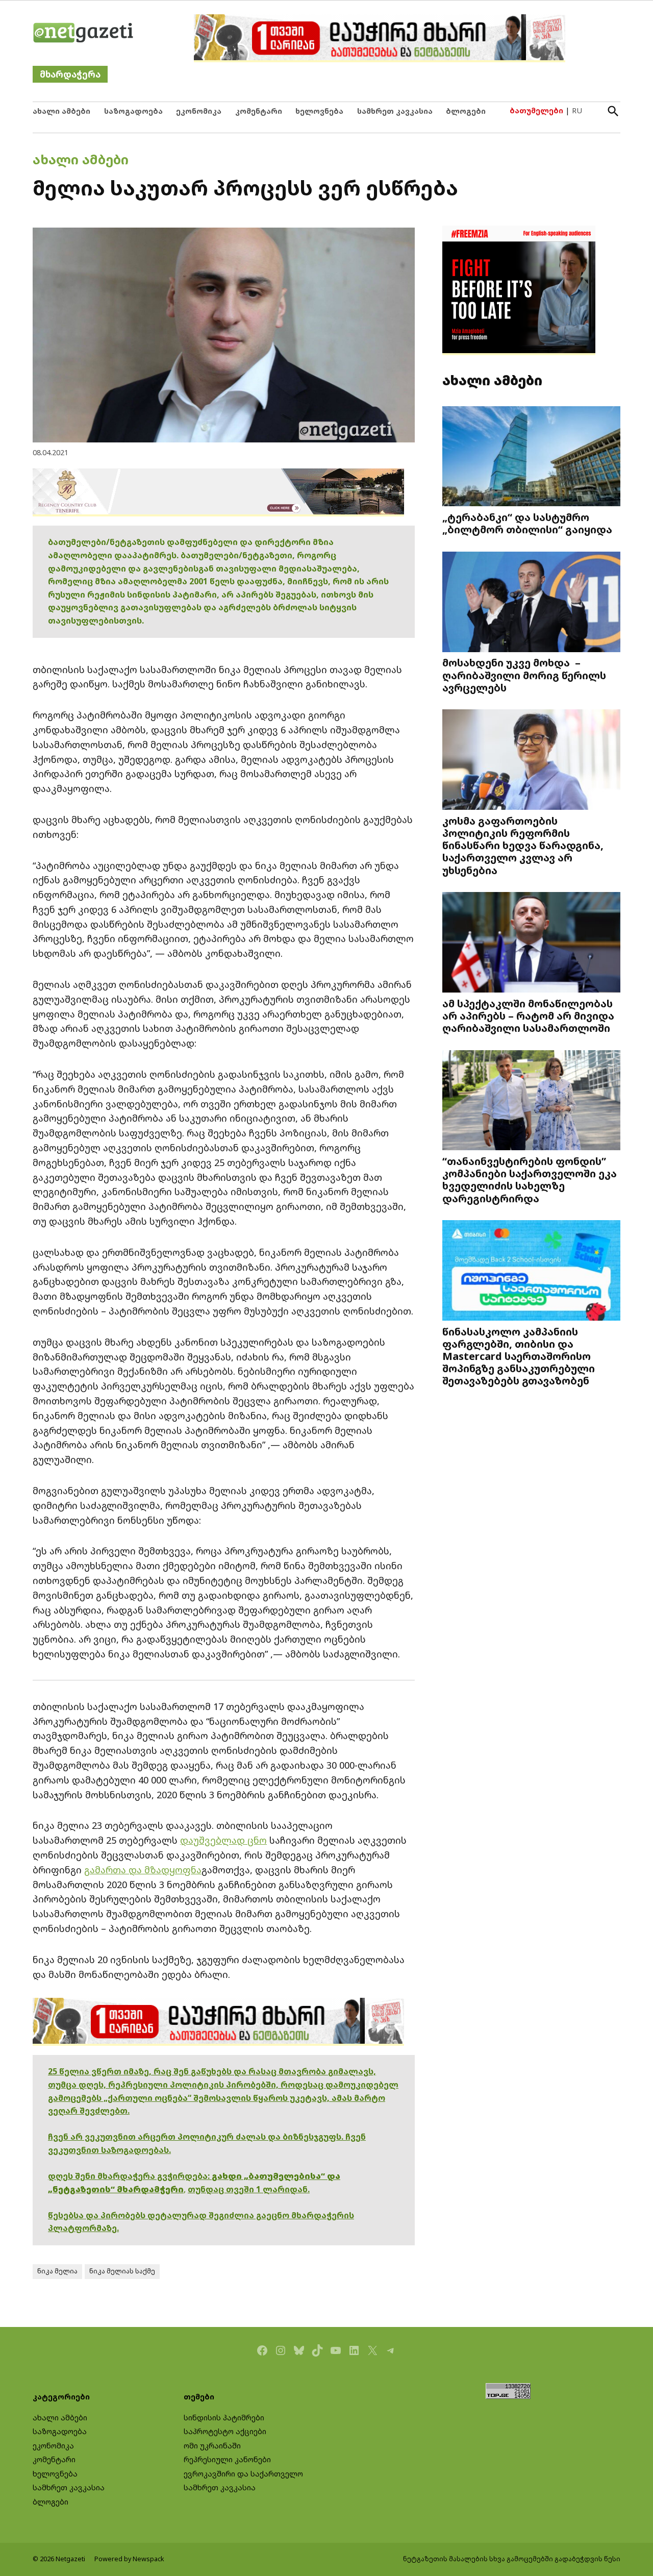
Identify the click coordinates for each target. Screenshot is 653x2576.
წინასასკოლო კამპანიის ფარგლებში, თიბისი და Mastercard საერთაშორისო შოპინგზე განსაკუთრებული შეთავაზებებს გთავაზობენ (519, 1356)
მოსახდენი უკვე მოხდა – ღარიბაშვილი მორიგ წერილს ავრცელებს (524, 675)
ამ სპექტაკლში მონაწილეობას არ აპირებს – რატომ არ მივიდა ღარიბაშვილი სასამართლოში (528, 1015)
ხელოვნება (319, 111)
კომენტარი (259, 111)
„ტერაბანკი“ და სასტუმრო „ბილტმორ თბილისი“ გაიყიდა (527, 523)
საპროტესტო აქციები (225, 2431)
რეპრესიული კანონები (227, 2459)
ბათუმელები (536, 110)
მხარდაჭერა (70, 74)
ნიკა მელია (57, 2271)
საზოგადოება (133, 111)
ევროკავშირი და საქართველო (243, 2474)
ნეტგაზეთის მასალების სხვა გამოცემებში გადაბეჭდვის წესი (512, 2559)
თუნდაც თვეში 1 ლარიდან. (249, 2189)
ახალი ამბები (61, 111)
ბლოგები (466, 111)
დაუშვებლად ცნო (223, 1840)
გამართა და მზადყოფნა (143, 1870)
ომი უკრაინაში (212, 2446)
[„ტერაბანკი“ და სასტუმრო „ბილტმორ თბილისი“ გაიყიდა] (531, 457)
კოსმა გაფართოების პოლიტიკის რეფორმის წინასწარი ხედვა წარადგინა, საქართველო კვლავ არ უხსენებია (523, 845)
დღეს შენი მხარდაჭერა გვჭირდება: (130, 2176)
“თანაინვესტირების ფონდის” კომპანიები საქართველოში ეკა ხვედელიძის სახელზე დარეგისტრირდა (530, 1180)
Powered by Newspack (129, 2559)
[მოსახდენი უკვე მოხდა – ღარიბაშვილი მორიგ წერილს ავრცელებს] (531, 603)
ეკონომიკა (199, 111)
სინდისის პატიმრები (224, 2418)
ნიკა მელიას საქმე (122, 2271)
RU (577, 110)
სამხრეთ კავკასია (395, 111)
